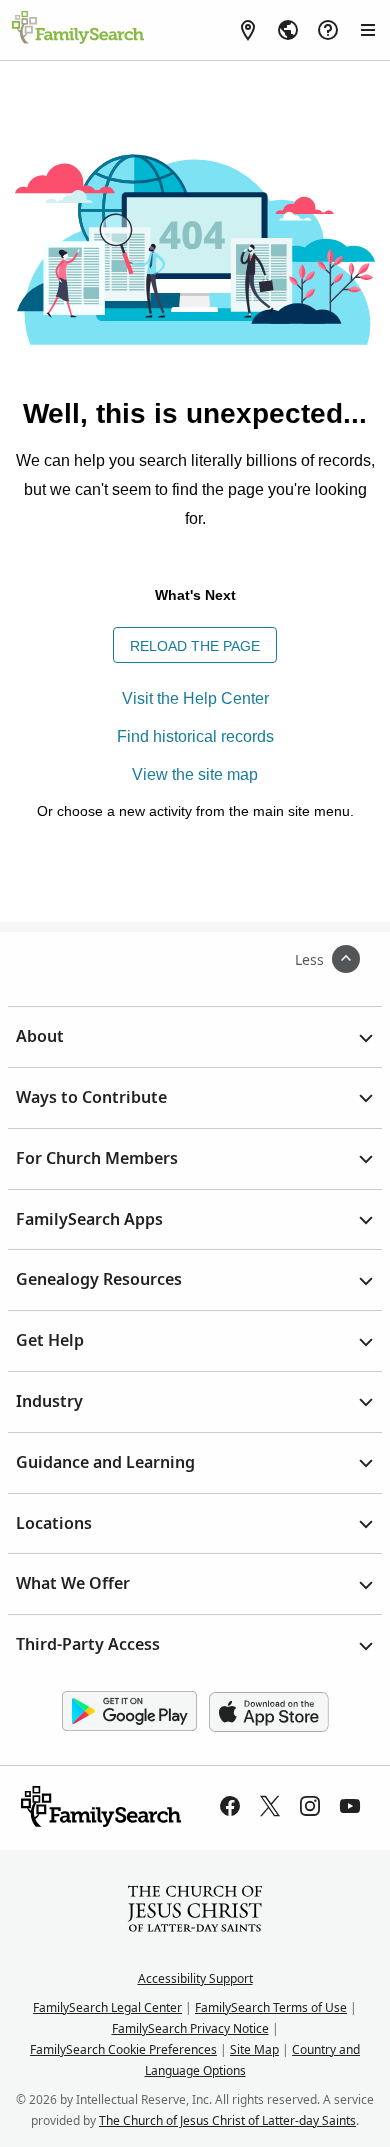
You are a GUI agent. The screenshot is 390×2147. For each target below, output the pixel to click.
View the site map (195, 774)
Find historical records (195, 736)
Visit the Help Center (195, 698)
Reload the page (195, 646)
